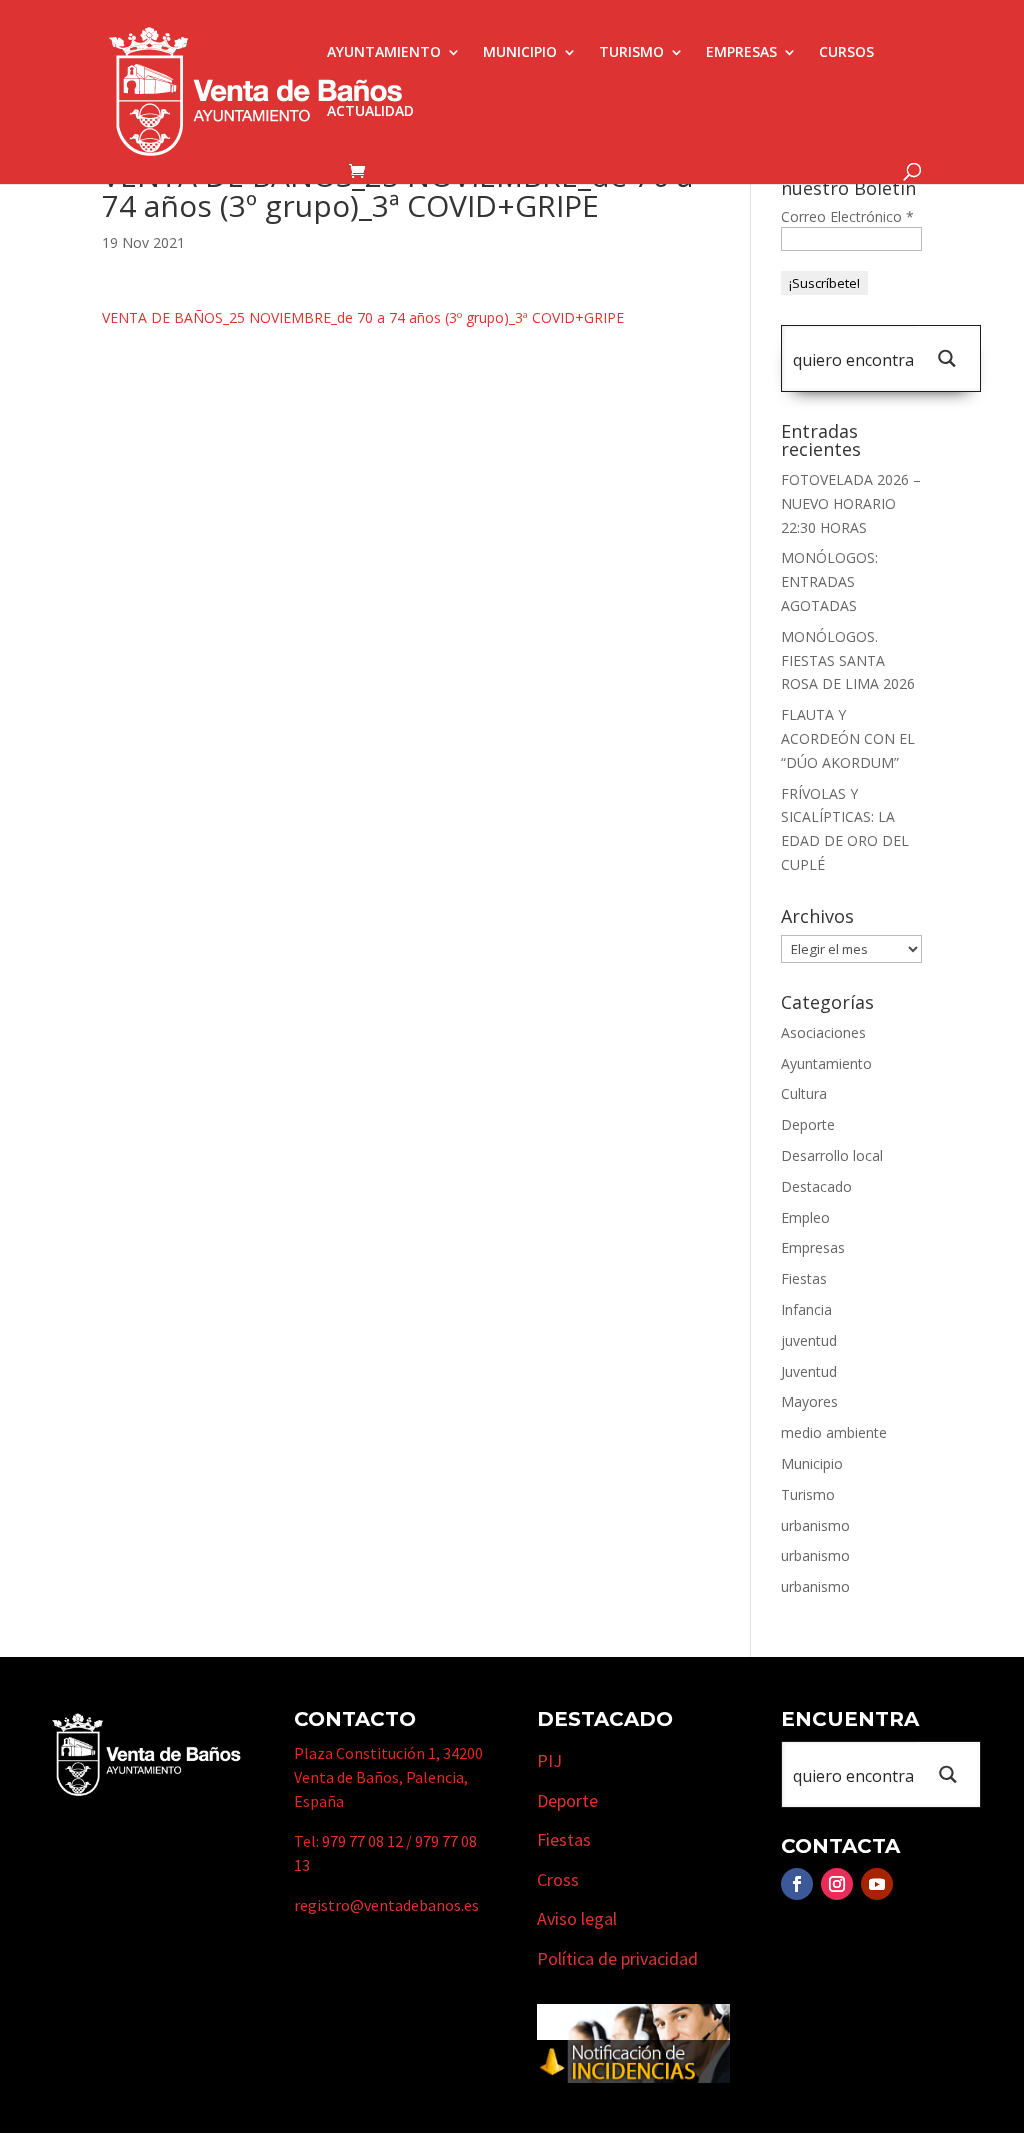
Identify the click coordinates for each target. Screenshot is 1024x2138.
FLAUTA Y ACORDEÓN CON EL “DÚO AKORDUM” (848, 738)
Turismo (631, 53)
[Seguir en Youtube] (877, 1884)
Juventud (809, 1371)
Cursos (846, 53)
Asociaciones (823, 1032)
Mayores (809, 1401)
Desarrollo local (832, 1155)
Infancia (806, 1309)
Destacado (816, 1186)
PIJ (549, 1760)
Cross (558, 1879)
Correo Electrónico (847, 216)
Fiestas (804, 1278)
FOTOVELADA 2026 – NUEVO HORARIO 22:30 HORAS (851, 503)
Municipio (520, 53)
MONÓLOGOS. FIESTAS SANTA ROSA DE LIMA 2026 (848, 660)
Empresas (741, 53)
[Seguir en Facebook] (797, 1884)
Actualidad (370, 112)
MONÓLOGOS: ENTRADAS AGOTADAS (829, 581)
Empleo (805, 1217)
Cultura (804, 1093)
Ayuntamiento (384, 53)
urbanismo (815, 1525)
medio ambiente (834, 1432)
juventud (809, 1340)
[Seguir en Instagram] (837, 1884)
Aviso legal (577, 1918)
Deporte (808, 1124)
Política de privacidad (617, 1958)
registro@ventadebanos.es (386, 1905)
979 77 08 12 (362, 1841)
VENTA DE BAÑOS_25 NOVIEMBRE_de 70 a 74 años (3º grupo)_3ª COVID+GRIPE (363, 317)
